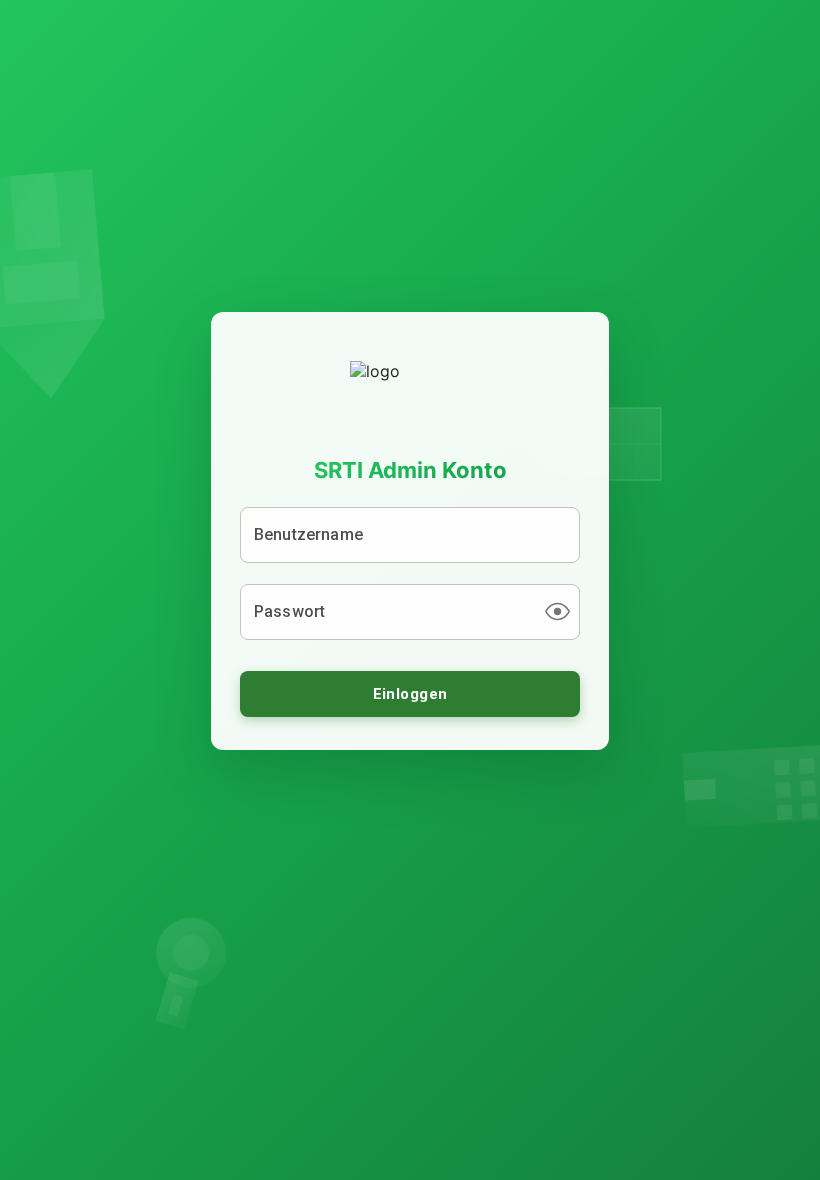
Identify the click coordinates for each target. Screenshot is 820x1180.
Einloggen (410, 694)
